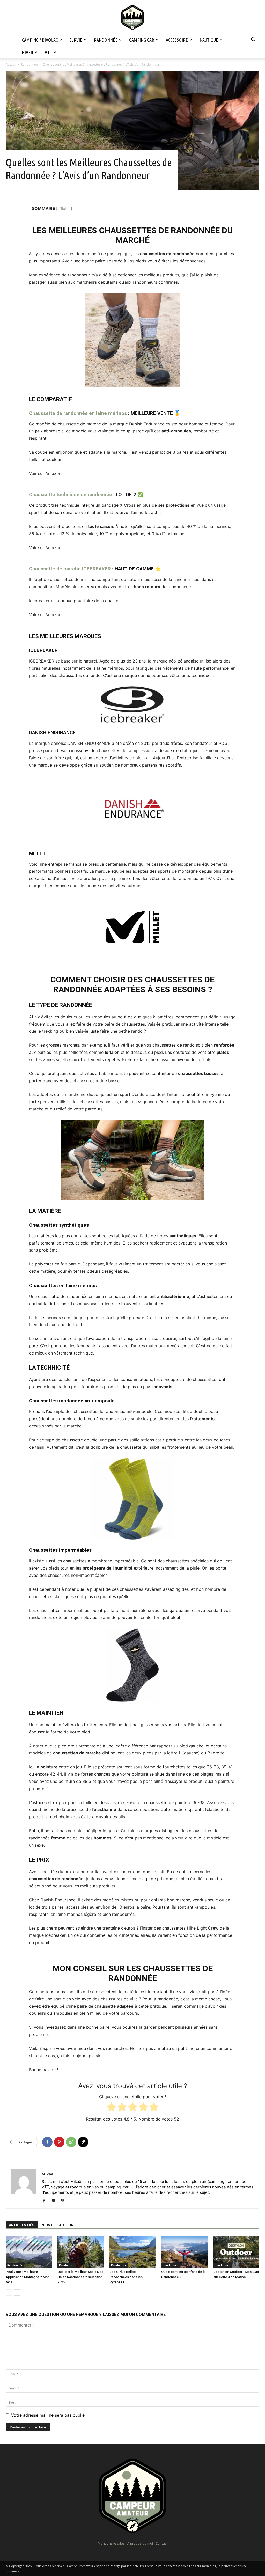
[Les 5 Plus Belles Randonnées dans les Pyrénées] (132, 2252)
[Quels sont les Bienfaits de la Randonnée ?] (184, 2252)
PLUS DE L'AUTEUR (57, 2225)
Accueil (11, 65)
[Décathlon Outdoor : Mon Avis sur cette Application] (236, 2252)
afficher (64, 208)
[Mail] (55, 2201)
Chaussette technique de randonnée (71, 494)
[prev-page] (9, 2292)
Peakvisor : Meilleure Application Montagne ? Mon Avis (28, 2277)
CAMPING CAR (142, 40)
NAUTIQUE (209, 40)
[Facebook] (47, 2142)
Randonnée (29, 65)
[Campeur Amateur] (132, 17)
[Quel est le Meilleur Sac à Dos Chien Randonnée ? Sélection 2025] (80, 2252)
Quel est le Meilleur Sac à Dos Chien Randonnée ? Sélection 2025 (80, 2277)
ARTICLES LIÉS (22, 2225)
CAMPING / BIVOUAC (40, 40)
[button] (253, 40)
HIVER (27, 52)
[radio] (111, 2108)
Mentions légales (111, 2543)
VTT (48, 52)
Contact (161, 2543)
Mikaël (48, 2174)
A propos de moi (140, 2543)
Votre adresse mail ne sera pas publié (48, 2415)
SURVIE (76, 40)
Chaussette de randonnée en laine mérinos (78, 413)
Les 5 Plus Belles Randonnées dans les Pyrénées (126, 2277)
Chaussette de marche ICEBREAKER (70, 569)
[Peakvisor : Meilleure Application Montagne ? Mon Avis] (29, 2252)
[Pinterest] (59, 2142)
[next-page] (17, 2292)
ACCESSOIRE (177, 40)
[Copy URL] (83, 2142)
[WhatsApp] (71, 2142)
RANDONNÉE (106, 40)
